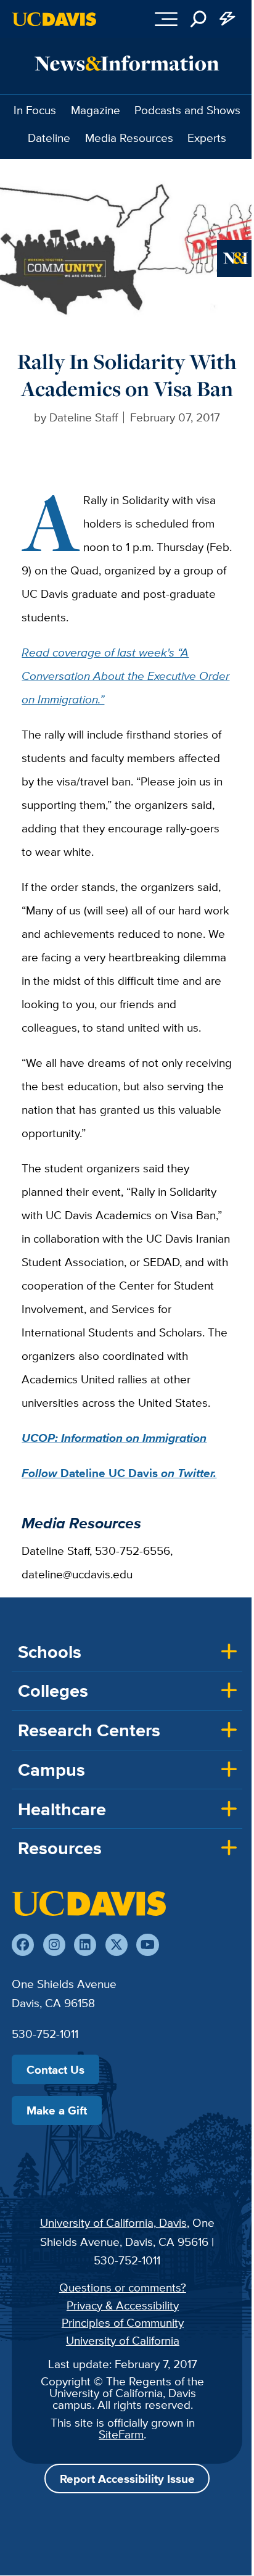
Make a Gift (57, 2110)
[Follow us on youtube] (147, 1945)
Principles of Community (123, 2322)
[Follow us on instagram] (54, 1945)
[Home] (89, 1903)
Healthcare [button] (62, 1809)
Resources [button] (60, 1848)
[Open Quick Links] (228, 19)
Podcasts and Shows (187, 110)
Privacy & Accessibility (123, 2305)
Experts (207, 138)
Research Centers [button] (89, 1730)
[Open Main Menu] (166, 19)
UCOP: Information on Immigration (114, 1438)
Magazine (96, 110)
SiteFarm (121, 2434)
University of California (123, 2340)
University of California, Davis (113, 2222)
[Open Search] (199, 19)
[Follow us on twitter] (117, 1945)
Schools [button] (50, 1652)
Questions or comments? (123, 2287)
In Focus (35, 110)
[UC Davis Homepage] (54, 19)
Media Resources (129, 138)
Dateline (49, 138)
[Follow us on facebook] (23, 1945)
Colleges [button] (53, 1691)
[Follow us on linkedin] (85, 1945)
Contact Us (55, 2069)
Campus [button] (51, 1770)
